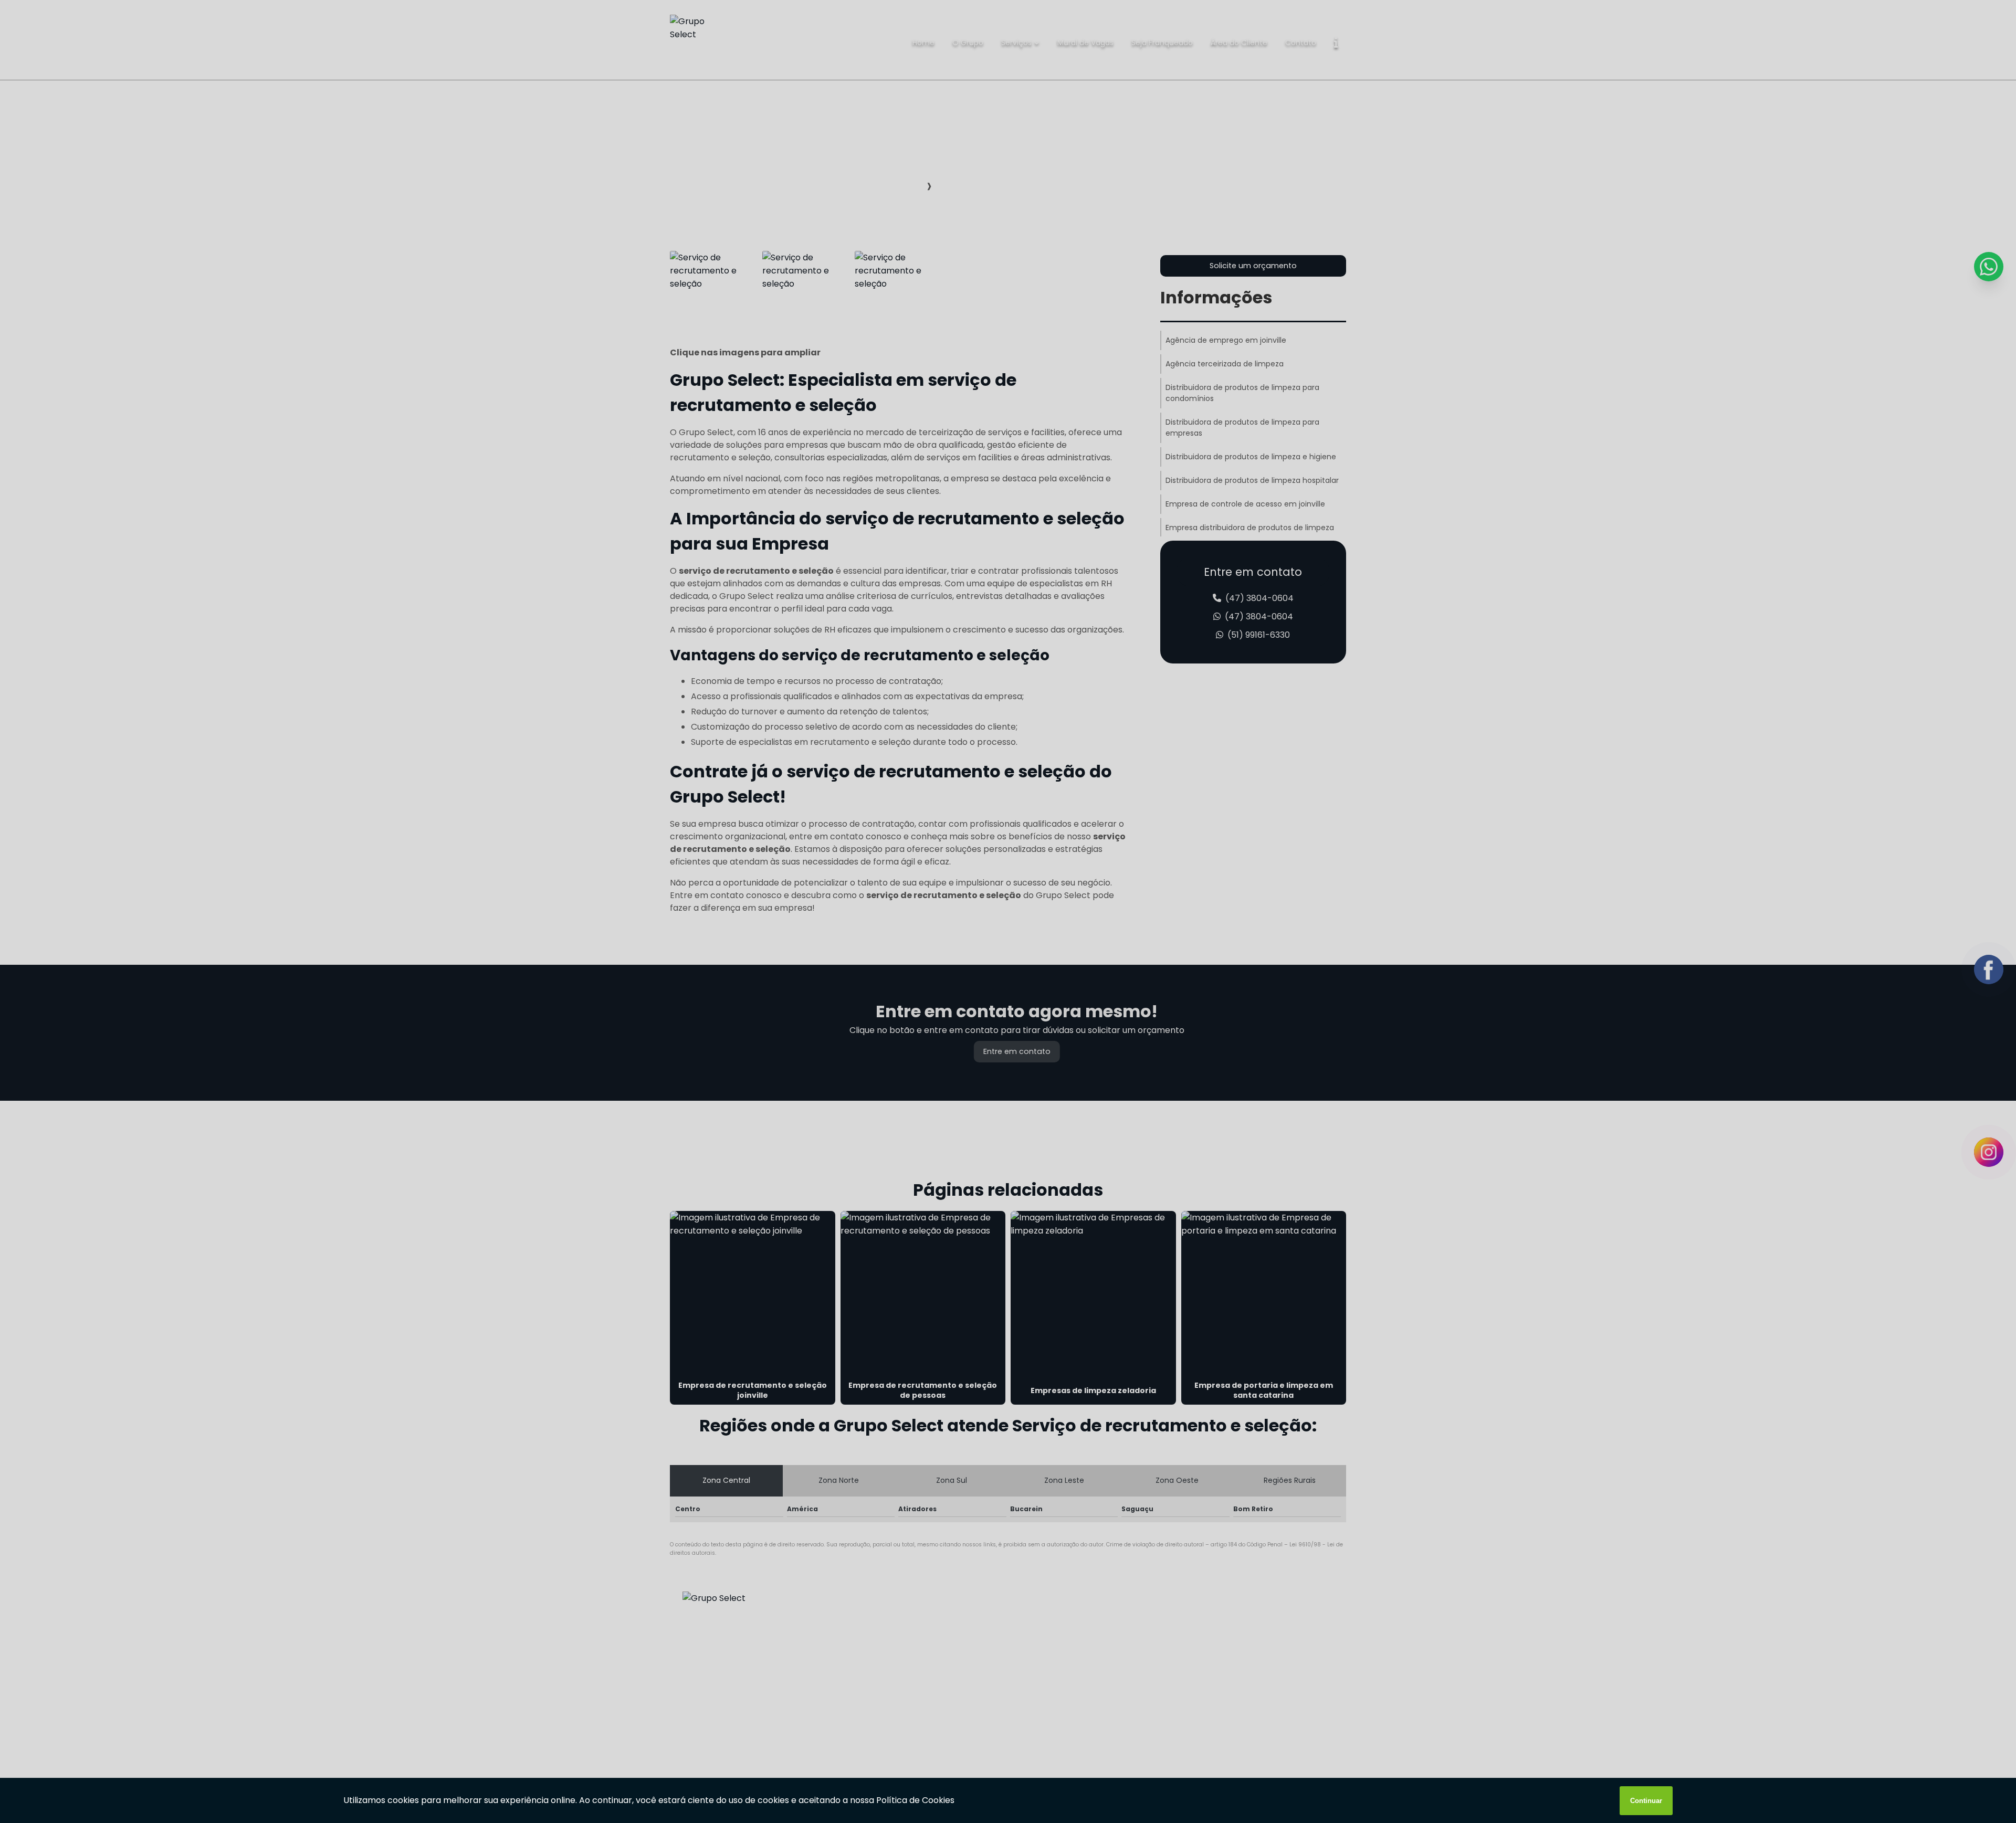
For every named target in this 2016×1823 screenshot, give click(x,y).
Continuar (1646, 1801)
